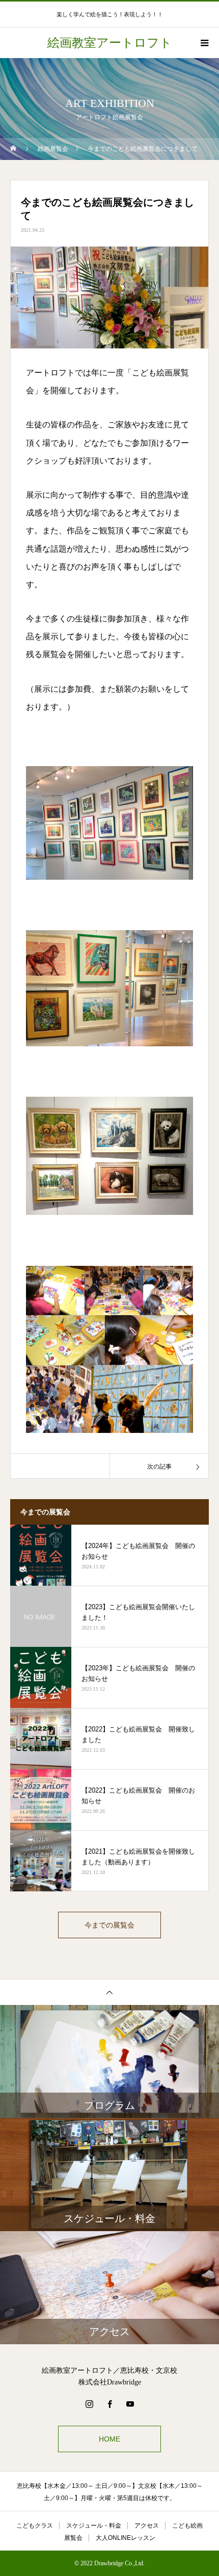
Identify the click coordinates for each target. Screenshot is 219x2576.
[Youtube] (130, 2404)
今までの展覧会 (109, 1925)
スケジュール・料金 (94, 2526)
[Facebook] (109, 2404)
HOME (109, 2439)
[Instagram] (89, 2404)
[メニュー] (204, 43)
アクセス (147, 2526)
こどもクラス (35, 2526)
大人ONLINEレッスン (126, 2538)
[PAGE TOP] (109, 1992)
